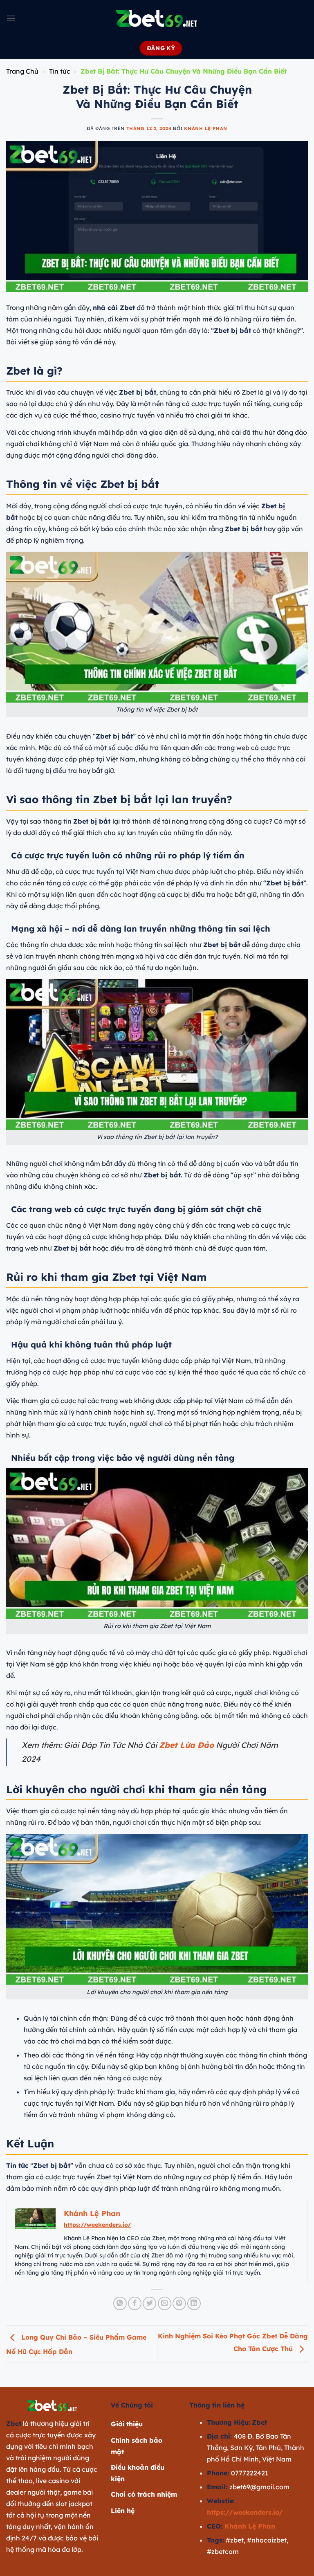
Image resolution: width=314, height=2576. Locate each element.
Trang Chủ (22, 71)
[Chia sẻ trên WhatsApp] (120, 2303)
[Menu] (11, 18)
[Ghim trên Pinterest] (179, 2303)
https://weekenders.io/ (97, 2225)
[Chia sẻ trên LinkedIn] (194, 2303)
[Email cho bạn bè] (165, 2303)
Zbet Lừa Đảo (186, 1745)
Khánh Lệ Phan (205, 128)
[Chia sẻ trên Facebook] (135, 2303)
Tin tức (60, 71)
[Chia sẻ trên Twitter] (149, 2303)
